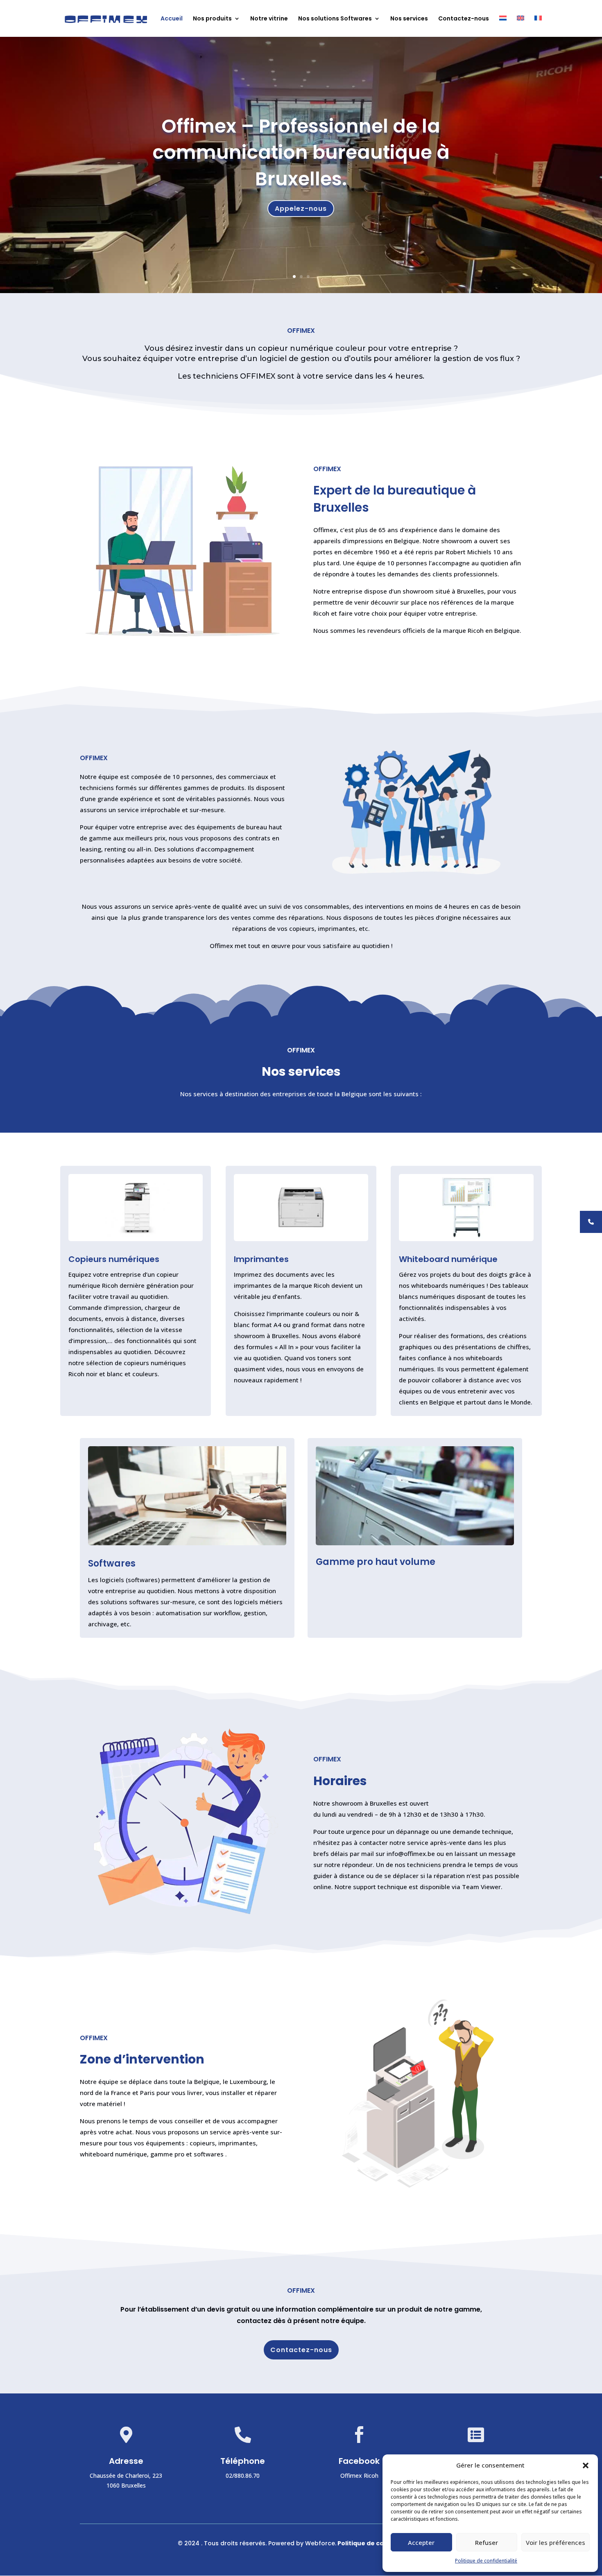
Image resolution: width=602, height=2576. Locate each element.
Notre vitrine (269, 19)
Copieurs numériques (114, 1259)
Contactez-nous (464, 19)
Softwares (112, 1563)
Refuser (487, 2542)
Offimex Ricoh (359, 2476)
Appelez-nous (301, 208)
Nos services (409, 19)
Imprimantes (261, 1259)
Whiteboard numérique (448, 1259)
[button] (586, 2465)
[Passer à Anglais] (521, 26)
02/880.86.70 (243, 2476)
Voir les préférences (556, 2542)
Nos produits (212, 19)
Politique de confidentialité (486, 2561)
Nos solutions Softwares (335, 19)
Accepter (421, 2542)
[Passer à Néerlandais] (503, 26)
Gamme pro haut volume (376, 1562)
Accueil (172, 19)
